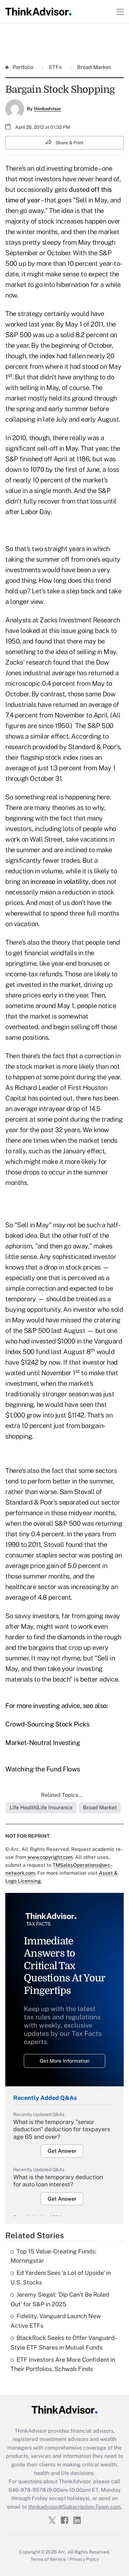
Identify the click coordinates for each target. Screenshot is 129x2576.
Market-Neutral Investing (43, 1743)
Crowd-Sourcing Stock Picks (47, 1724)
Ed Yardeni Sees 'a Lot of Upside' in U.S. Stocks (61, 2278)
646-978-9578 (27, 2490)
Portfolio (24, 67)
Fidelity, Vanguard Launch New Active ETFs (56, 2321)
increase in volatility (60, 882)
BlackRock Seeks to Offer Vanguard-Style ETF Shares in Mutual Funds (64, 2343)
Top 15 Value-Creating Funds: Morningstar (53, 2256)
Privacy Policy (84, 2559)
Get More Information (65, 2061)
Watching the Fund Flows (43, 1769)
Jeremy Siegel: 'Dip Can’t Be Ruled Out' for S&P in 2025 (60, 2299)
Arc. (62, 2552)
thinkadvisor (47, 109)
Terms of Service (48, 2559)
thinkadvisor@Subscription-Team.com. (75, 2507)
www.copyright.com (50, 1857)
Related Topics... (62, 1795)
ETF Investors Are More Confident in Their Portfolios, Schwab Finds (63, 2364)
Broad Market (93, 67)
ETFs (55, 67)
